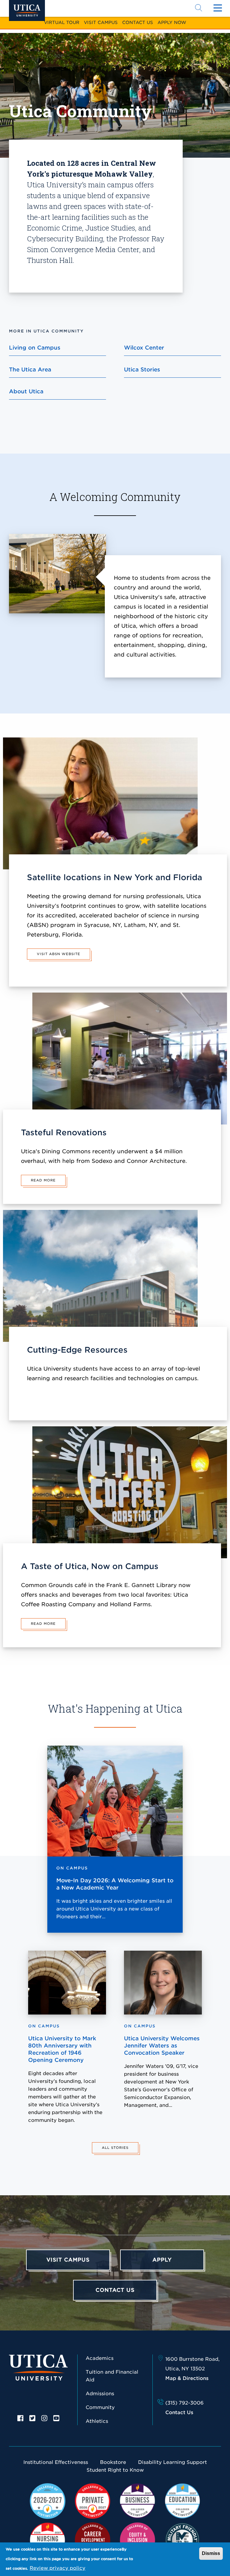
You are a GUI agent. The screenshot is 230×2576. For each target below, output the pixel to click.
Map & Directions (187, 2378)
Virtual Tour (62, 22)
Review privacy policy (57, 2568)
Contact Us (138, 22)
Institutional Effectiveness (56, 2462)
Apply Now (172, 22)
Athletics (97, 2421)
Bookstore (113, 2462)
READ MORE (43, 1180)
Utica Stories (142, 369)
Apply (162, 2260)
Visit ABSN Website (59, 954)
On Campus (72, 1868)
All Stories (115, 2148)
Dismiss (211, 2553)
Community (100, 2407)
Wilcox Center (144, 348)
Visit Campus (101, 22)
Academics (100, 2358)
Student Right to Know (115, 2470)
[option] (20, 2418)
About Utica (26, 391)
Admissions (100, 2394)
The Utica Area (30, 369)
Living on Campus (35, 348)
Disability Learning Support (172, 2462)
